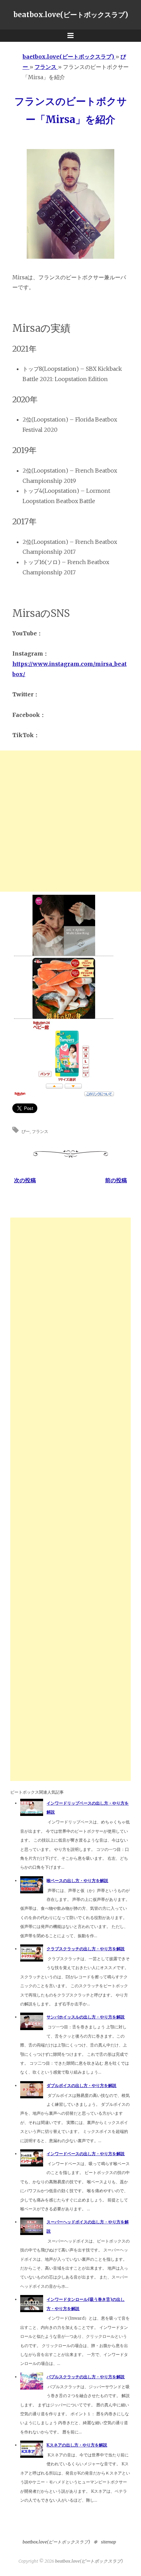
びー (26, 1131)
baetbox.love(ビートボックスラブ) (56, 2542)
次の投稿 (25, 1180)
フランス (40, 1131)
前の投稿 (116, 1180)
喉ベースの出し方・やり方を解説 (77, 1881)
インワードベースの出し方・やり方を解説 (86, 2154)
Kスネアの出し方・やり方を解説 (77, 2445)
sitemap (108, 2542)
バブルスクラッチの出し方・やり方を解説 (86, 2377)
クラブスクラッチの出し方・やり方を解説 (86, 1949)
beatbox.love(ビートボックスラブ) (71, 15)
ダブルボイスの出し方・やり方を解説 (81, 2085)
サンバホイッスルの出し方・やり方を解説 (86, 2017)
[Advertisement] (70, 821)
